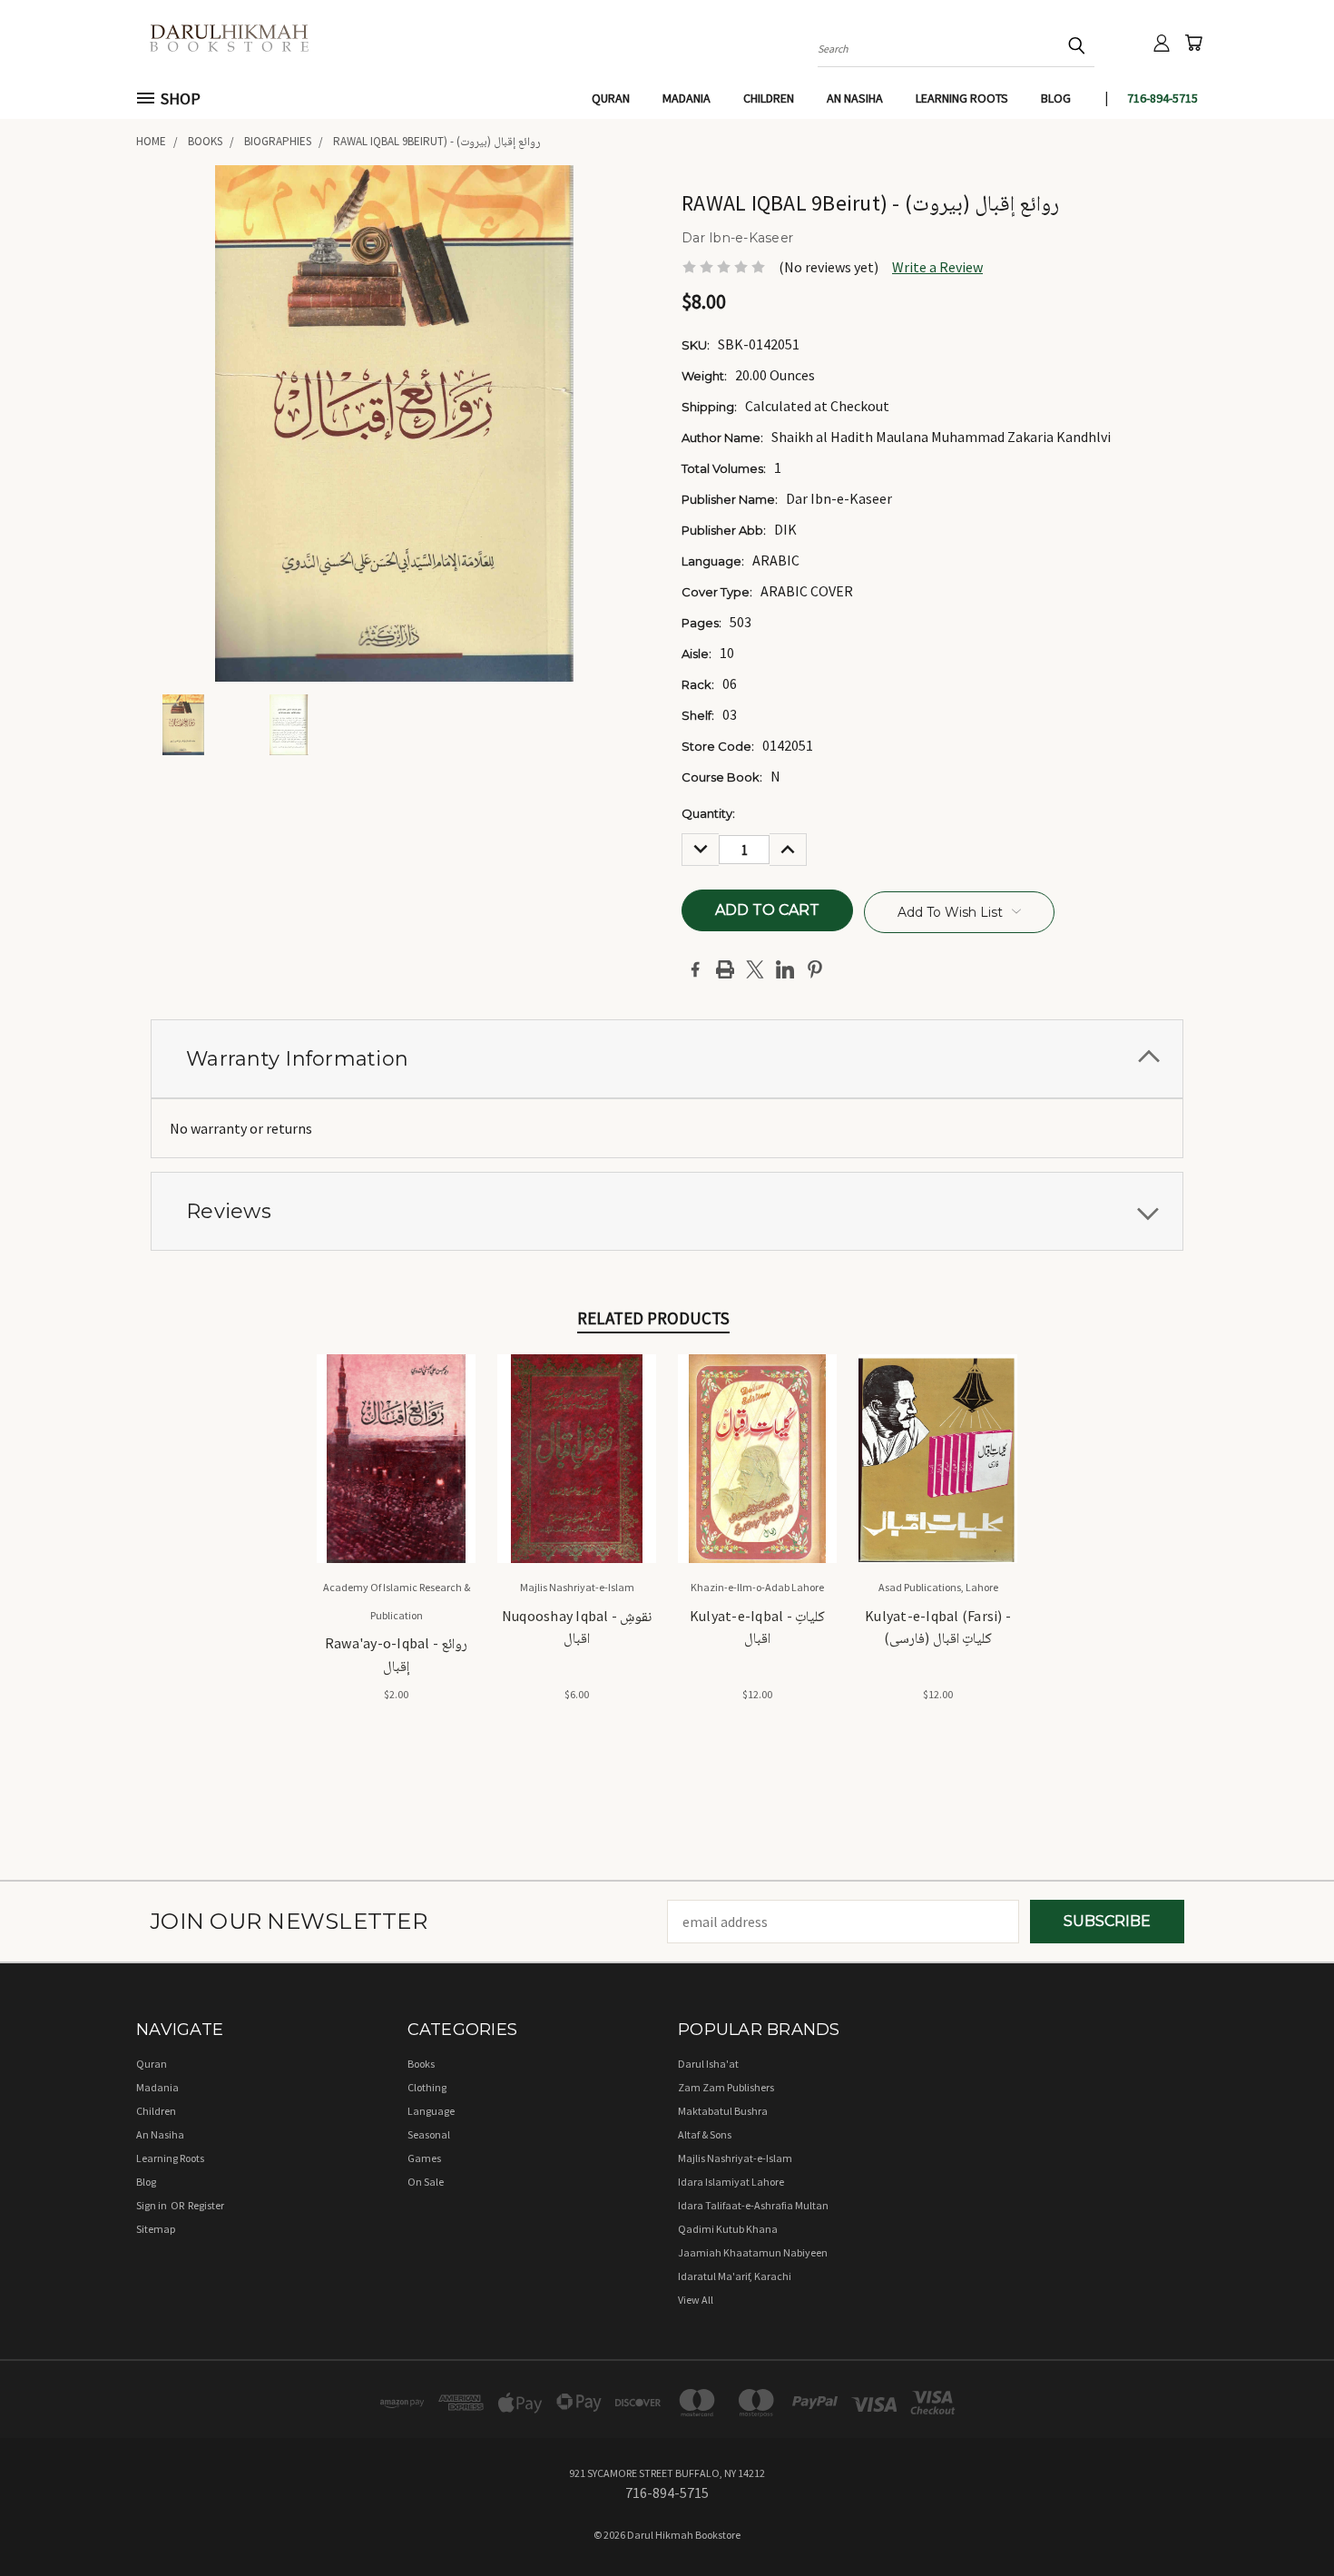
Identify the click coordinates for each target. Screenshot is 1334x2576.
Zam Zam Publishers (726, 2087)
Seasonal (429, 2134)
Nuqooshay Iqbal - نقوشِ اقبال (577, 1627)
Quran (611, 98)
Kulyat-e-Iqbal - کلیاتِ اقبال (757, 1627)
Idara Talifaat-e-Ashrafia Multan (753, 2205)
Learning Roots (962, 98)
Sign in (152, 2205)
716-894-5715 (1162, 98)
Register (206, 2205)
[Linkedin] (785, 969)
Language (431, 2111)
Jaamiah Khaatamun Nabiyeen (753, 2252)
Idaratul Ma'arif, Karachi (735, 2276)
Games (424, 2158)
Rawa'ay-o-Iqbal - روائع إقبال (397, 1654)
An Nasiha (855, 98)
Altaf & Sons (705, 2134)
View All (696, 2300)
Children (769, 98)
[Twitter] (755, 969)
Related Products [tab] (653, 1318)
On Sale (426, 2182)
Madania (687, 98)
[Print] (725, 969)
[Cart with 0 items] (1193, 43)
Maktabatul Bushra (723, 2111)
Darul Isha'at (708, 2064)
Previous (1283, 2519)
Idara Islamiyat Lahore (731, 2182)
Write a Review (937, 267)
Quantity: (708, 813)
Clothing (427, 2087)
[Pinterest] (815, 969)
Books (421, 2064)
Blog (1056, 98)
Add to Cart (396, 1475)
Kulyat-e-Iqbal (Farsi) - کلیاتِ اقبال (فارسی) (938, 1627)
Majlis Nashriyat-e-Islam (735, 2158)
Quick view (396, 1437)
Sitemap (156, 2229)
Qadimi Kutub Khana (728, 2229)
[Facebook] (695, 969)
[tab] (667, 1059)
